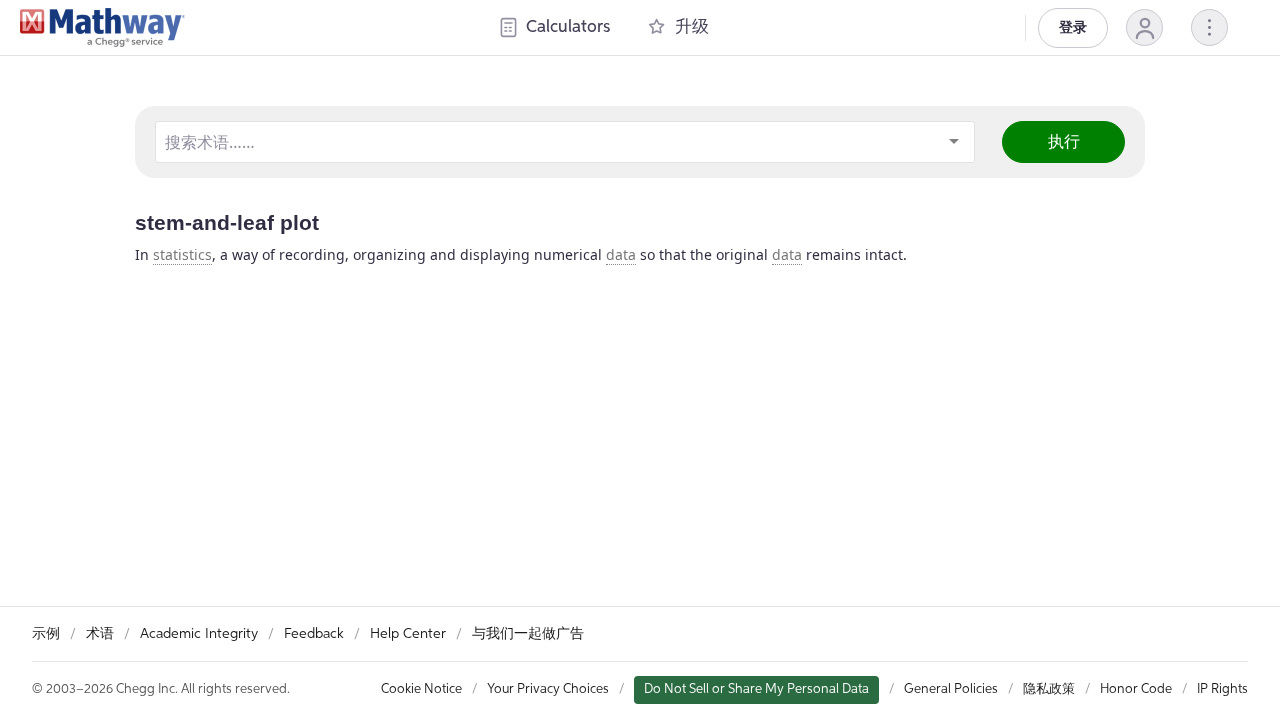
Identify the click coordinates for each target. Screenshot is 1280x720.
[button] (1144, 27)
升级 (692, 27)
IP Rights (1222, 689)
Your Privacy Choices (548, 689)
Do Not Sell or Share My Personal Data (756, 689)
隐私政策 (1049, 689)
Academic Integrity (199, 634)
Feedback (314, 634)
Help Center (408, 634)
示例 (46, 634)
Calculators (568, 27)
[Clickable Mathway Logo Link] (102, 28)
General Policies (951, 689)
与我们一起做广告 (528, 634)
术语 (100, 634)
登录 (1073, 28)
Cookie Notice (421, 689)
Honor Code (1136, 689)
